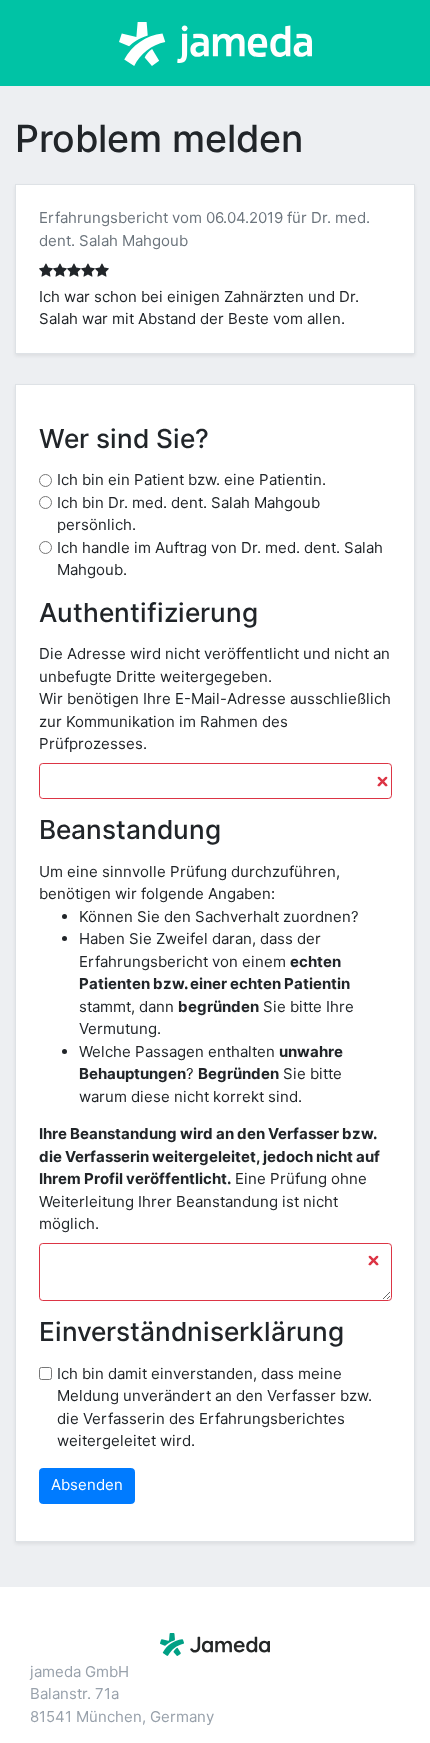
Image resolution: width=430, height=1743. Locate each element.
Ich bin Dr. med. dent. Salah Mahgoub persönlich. (188, 514)
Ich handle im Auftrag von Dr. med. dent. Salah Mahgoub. (220, 559)
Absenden (87, 1484)
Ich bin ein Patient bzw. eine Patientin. (191, 479)
